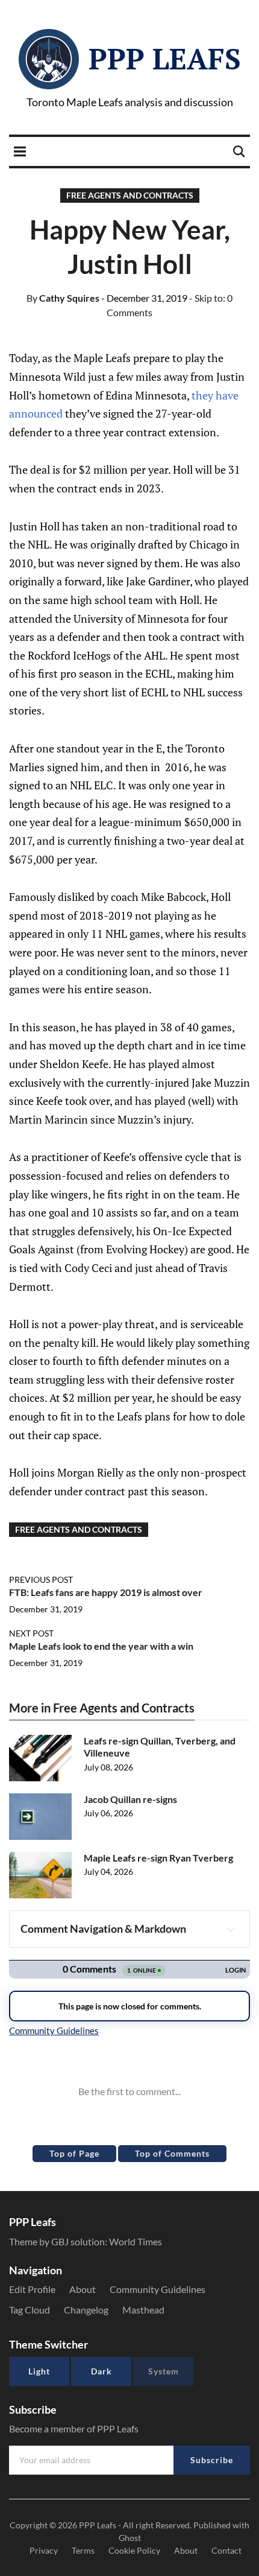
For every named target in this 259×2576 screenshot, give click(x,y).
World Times (136, 2241)
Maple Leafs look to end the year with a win (101, 1646)
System (164, 2371)
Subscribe (212, 2460)
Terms (83, 2550)
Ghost (130, 2538)
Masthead (143, 2310)
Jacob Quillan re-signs (130, 1799)
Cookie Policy (134, 2550)
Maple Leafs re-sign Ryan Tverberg (158, 1858)
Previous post (41, 1579)
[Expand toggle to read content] (231, 1929)
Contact (226, 2550)
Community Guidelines (158, 2289)
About (83, 2289)
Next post (31, 1633)
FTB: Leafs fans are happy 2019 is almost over (106, 1592)
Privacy (44, 2550)
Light (39, 2371)
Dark (101, 2371)
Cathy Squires (63, 298)
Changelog (86, 2310)
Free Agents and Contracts (130, 195)
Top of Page (74, 2153)
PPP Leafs (165, 59)
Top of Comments (172, 2153)
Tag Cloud (30, 2310)
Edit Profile (32, 2289)
